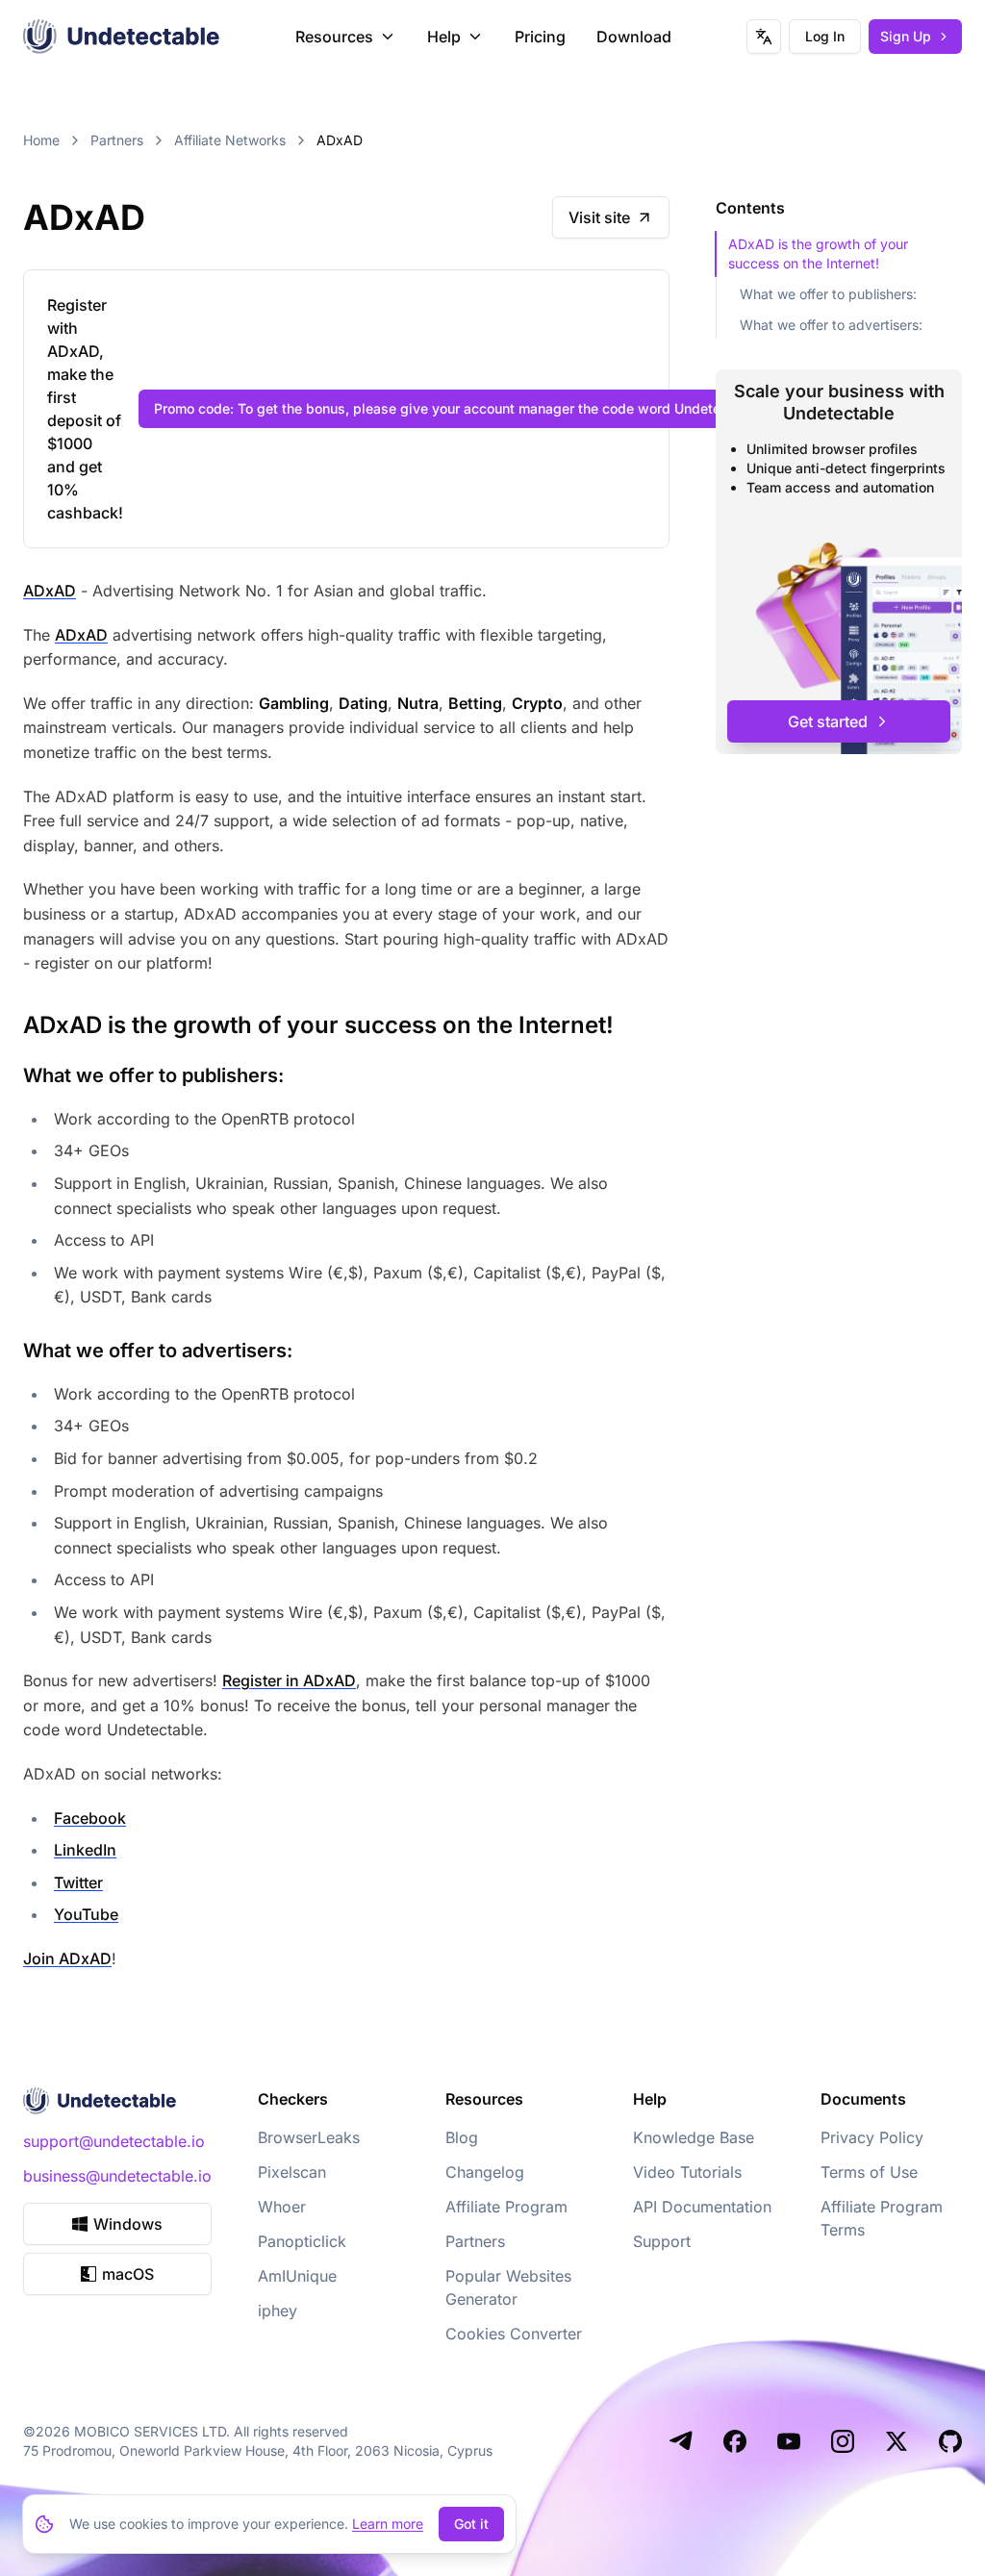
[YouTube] (789, 2441)
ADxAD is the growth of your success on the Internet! (818, 253)
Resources (334, 37)
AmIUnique (297, 2276)
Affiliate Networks (230, 140)
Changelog (485, 2172)
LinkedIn (85, 1850)
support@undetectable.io (114, 2141)
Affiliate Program (506, 2207)
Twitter (78, 1882)
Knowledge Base (694, 2137)
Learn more (388, 2524)
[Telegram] (681, 2441)
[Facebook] (735, 2441)
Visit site (599, 217)
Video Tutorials (687, 2172)
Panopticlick (302, 2241)
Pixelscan (292, 2172)
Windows (128, 2224)
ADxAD (50, 591)
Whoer (282, 2207)
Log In (825, 36)
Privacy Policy (872, 2137)
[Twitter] (897, 2441)
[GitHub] (950, 2441)
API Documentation (702, 2207)
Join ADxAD (67, 1958)
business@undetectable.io (117, 2176)
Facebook (90, 1818)
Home (41, 140)
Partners (117, 140)
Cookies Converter (514, 2334)
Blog (462, 2137)
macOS (128, 2274)
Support (662, 2241)
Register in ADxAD (289, 1680)
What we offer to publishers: (828, 294)
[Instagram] (843, 2441)
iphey (278, 2311)
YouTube (86, 1914)
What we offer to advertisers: (831, 325)
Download (634, 37)
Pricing (540, 37)
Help (444, 37)
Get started (828, 721)
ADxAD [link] (340, 140)
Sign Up (906, 36)
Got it (471, 2524)
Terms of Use (869, 2172)
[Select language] (764, 37)
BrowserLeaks (309, 2137)
